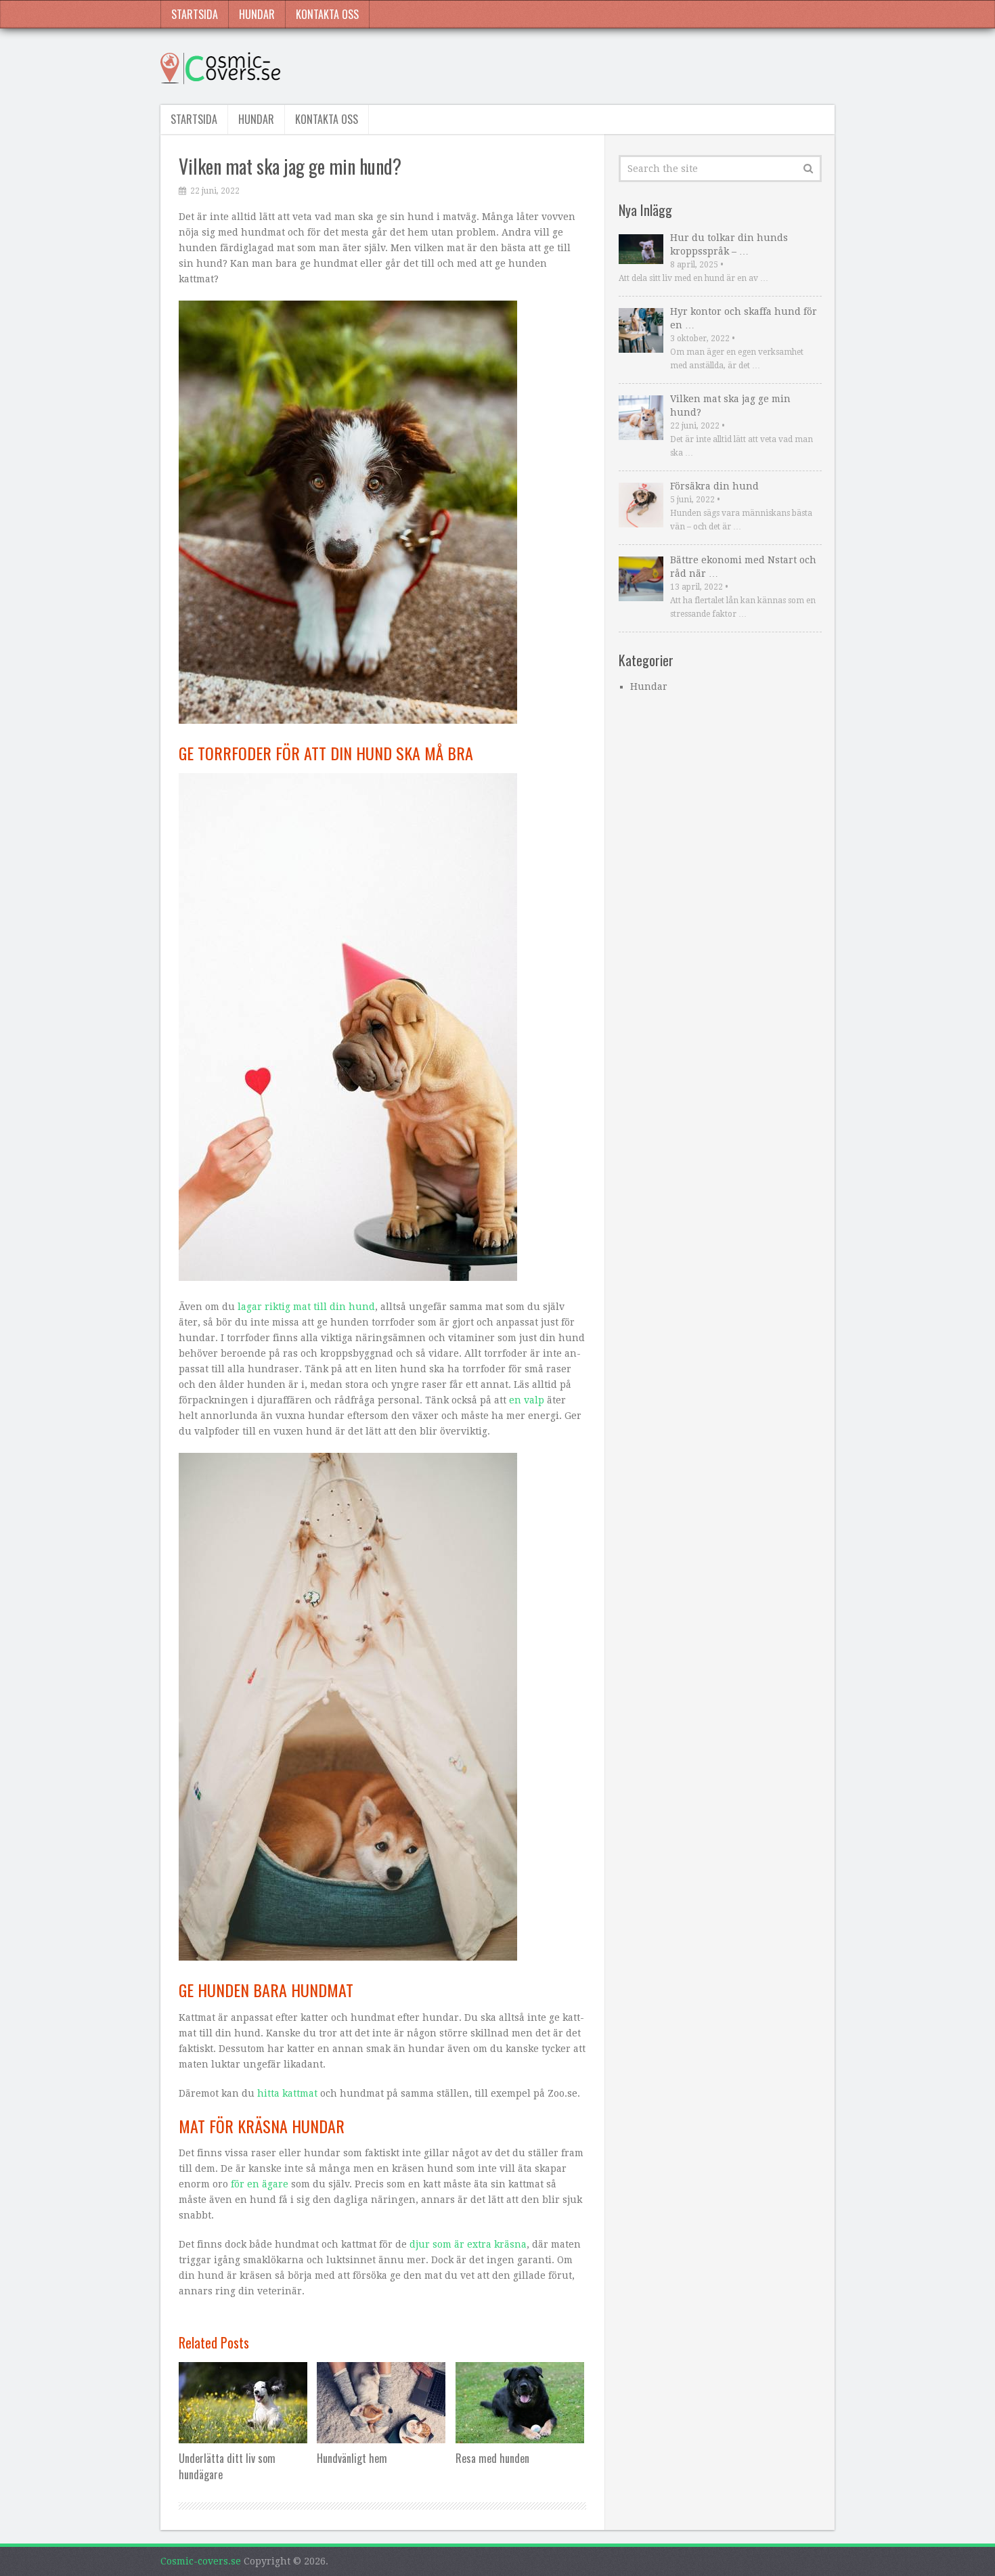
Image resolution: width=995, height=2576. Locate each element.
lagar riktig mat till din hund (306, 1307)
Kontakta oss (327, 14)
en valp (527, 1400)
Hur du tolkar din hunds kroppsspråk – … (729, 244)
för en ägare (260, 2184)
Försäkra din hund (714, 486)
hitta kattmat (287, 2093)
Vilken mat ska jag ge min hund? (730, 406)
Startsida (195, 14)
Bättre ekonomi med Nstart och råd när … (743, 567)
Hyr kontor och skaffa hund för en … (744, 318)
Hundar (257, 14)
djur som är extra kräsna (468, 2244)
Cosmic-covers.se (201, 2561)
